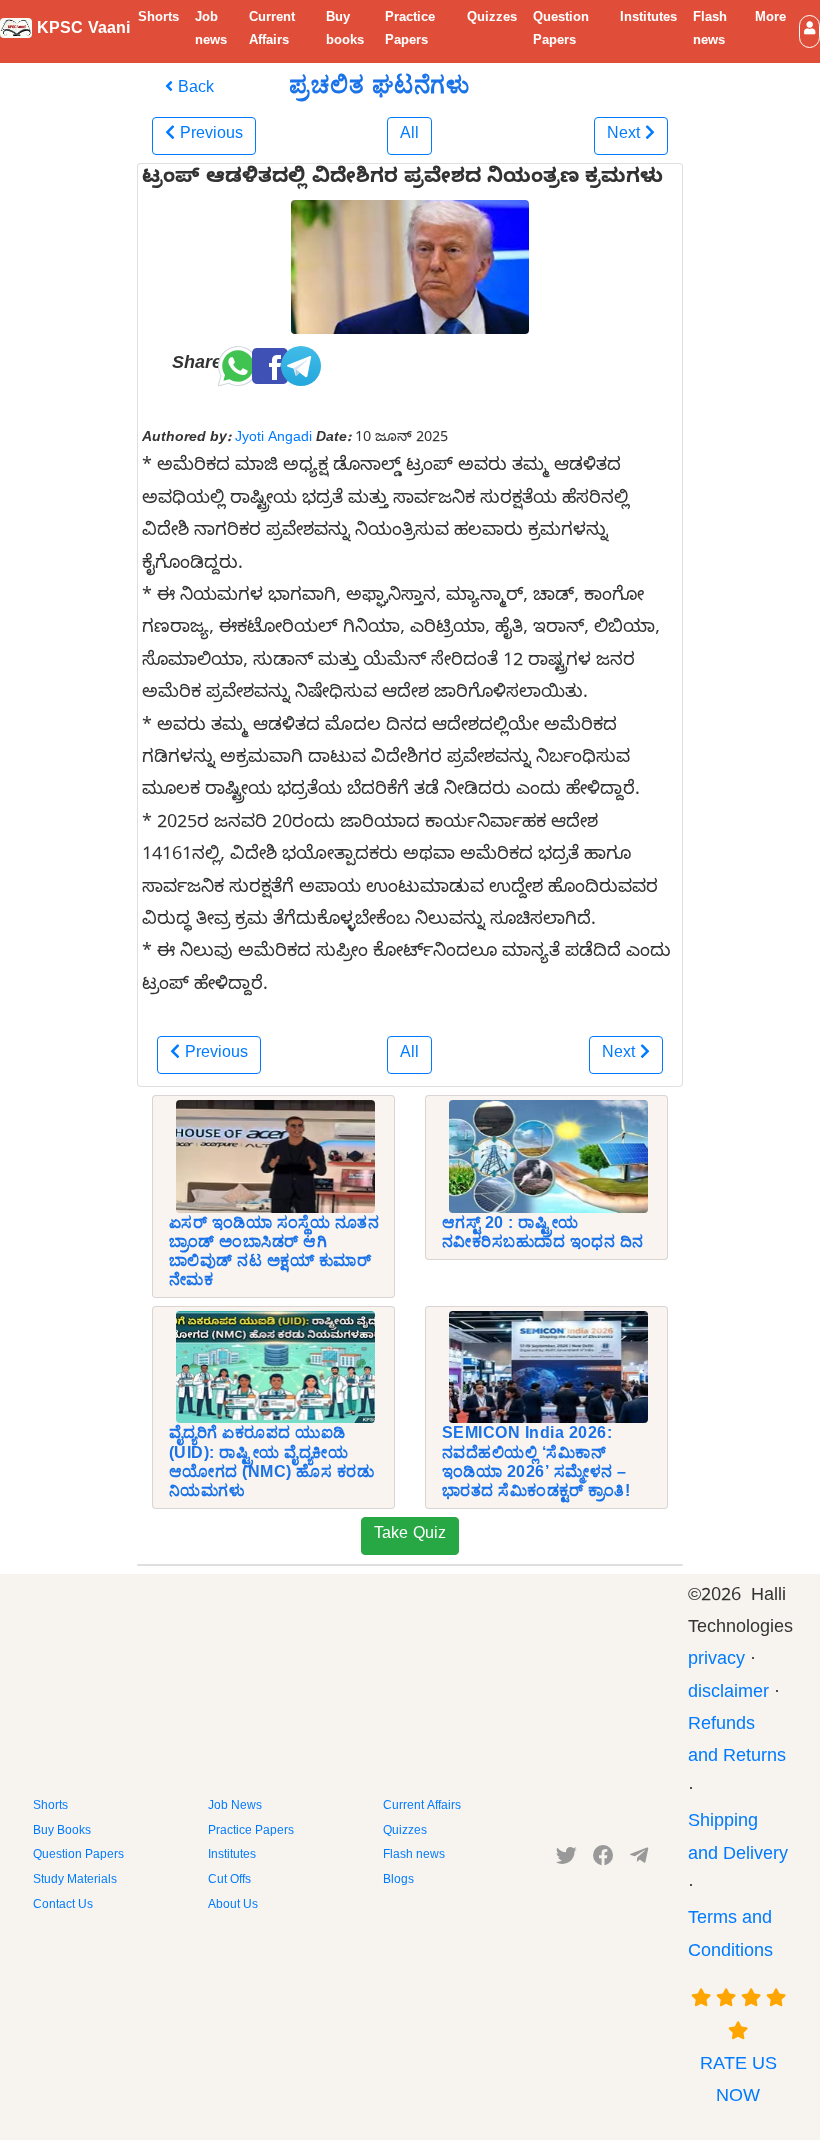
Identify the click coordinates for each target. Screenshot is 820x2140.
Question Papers (561, 30)
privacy (716, 1661)
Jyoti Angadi (273, 439)
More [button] (770, 19)
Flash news (710, 30)
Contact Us (63, 1906)
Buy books (345, 30)
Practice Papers (410, 30)
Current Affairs (272, 30)
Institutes (648, 19)
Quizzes (492, 19)
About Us (233, 1906)
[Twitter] (566, 1860)
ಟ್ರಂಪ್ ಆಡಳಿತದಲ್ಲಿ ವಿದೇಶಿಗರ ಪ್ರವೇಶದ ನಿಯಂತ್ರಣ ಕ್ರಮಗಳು (402, 180)
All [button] (409, 136)
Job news (211, 30)
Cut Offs (229, 1881)
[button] (809, 31)
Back (193, 90)
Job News (235, 1807)
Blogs (398, 1881)
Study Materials (75, 1881)
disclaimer (728, 1694)
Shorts (158, 19)
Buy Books (62, 1832)
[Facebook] (603, 1860)
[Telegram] (639, 1860)
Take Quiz (410, 1536)
